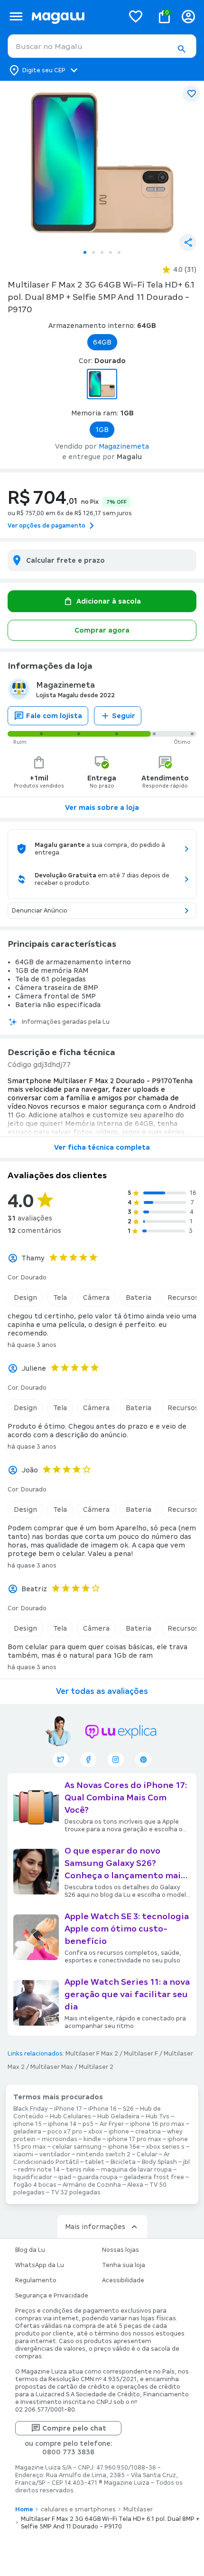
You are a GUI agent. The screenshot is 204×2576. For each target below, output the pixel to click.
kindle (92, 2139)
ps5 (88, 2124)
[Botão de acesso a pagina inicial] (74, 16)
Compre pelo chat (74, 2428)
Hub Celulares (70, 2116)
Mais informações (95, 2227)
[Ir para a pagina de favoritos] (136, 16)
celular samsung (77, 2147)
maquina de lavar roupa (136, 2170)
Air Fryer (112, 2124)
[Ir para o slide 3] (102, 252)
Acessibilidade (123, 2280)
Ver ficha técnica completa (102, 1147)
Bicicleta (123, 2162)
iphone (119, 2132)
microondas (60, 2139)
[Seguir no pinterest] (143, 1759)
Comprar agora (102, 630)
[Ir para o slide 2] (93, 252)
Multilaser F (141, 2054)
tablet (95, 2162)
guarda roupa (97, 2177)
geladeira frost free (154, 2177)
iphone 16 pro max (157, 2124)
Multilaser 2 (96, 2067)
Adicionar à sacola (109, 601)
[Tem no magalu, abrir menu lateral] (16, 16)
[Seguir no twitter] (61, 1759)
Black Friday (31, 2109)
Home (24, 2509)
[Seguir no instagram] (116, 1759)
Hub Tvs (158, 2116)
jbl (186, 2162)
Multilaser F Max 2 (92, 2054)
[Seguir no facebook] (88, 1759)
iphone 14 (62, 2124)
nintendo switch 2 (103, 2154)
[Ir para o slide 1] (85, 252)
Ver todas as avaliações (102, 1691)
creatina (148, 2132)
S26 (128, 2109)
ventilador (55, 2154)
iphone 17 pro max (134, 2139)
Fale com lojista (54, 716)
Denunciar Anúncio (40, 911)
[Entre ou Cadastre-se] (188, 16)
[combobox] (102, 46)
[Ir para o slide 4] (111, 252)
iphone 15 (28, 2124)
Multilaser (138, 2509)
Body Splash (159, 2162)
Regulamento (36, 2280)
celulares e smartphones (78, 2509)
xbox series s (165, 2147)
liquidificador (33, 2177)
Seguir (124, 716)
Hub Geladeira (118, 2116)
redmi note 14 (39, 2170)
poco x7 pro (65, 2132)
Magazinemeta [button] (124, 446)
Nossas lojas (121, 2250)
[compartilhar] (188, 242)
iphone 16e (124, 2147)
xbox (95, 2132)
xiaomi (23, 2154)
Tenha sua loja (124, 2265)
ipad (65, 2177)
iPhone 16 (102, 2109)
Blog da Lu (30, 2250)
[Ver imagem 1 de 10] (102, 163)
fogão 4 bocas (35, 2185)
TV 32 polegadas (76, 2192)
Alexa (135, 2185)
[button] (181, 49)
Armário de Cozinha (92, 2185)
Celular (147, 2154)
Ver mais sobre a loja (102, 807)
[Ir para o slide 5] (119, 252)
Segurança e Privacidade (52, 2296)
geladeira (27, 2132)
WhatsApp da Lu (40, 2265)
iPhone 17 (68, 2109)
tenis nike (80, 2170)
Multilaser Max (52, 2067)
